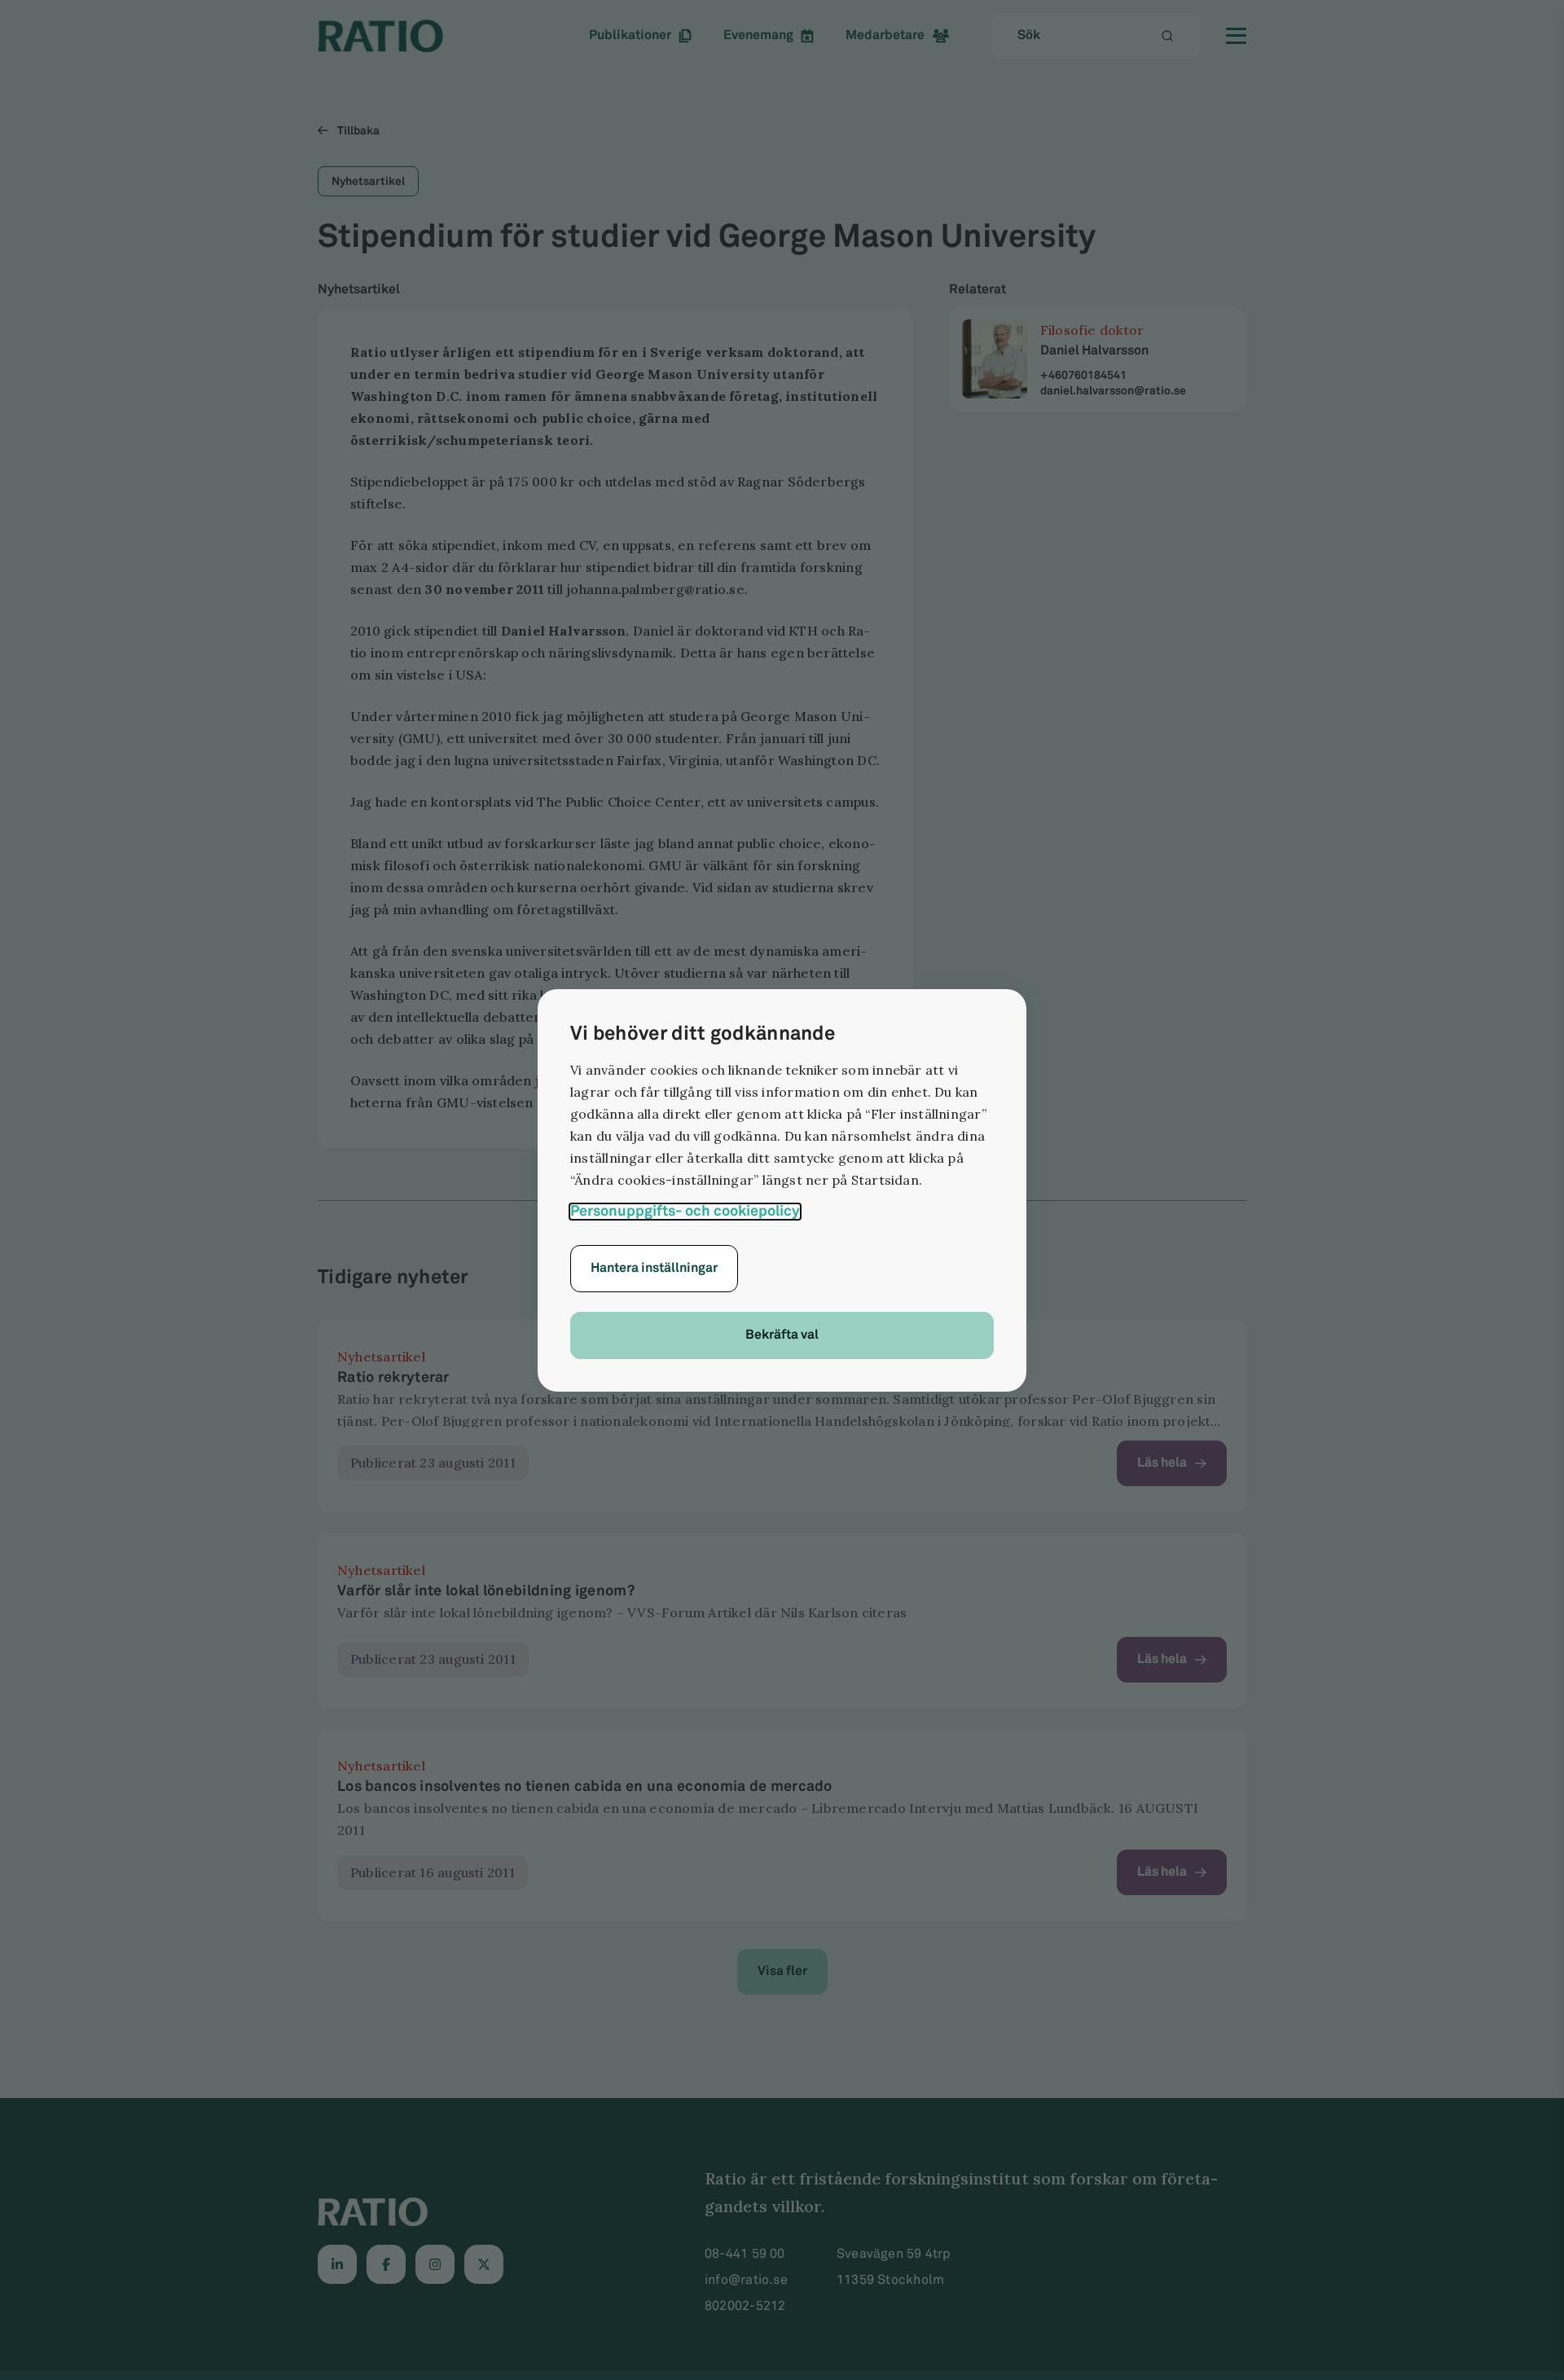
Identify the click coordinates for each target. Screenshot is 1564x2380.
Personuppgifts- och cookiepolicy (685, 1212)
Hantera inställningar (654, 1268)
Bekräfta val (782, 1335)
